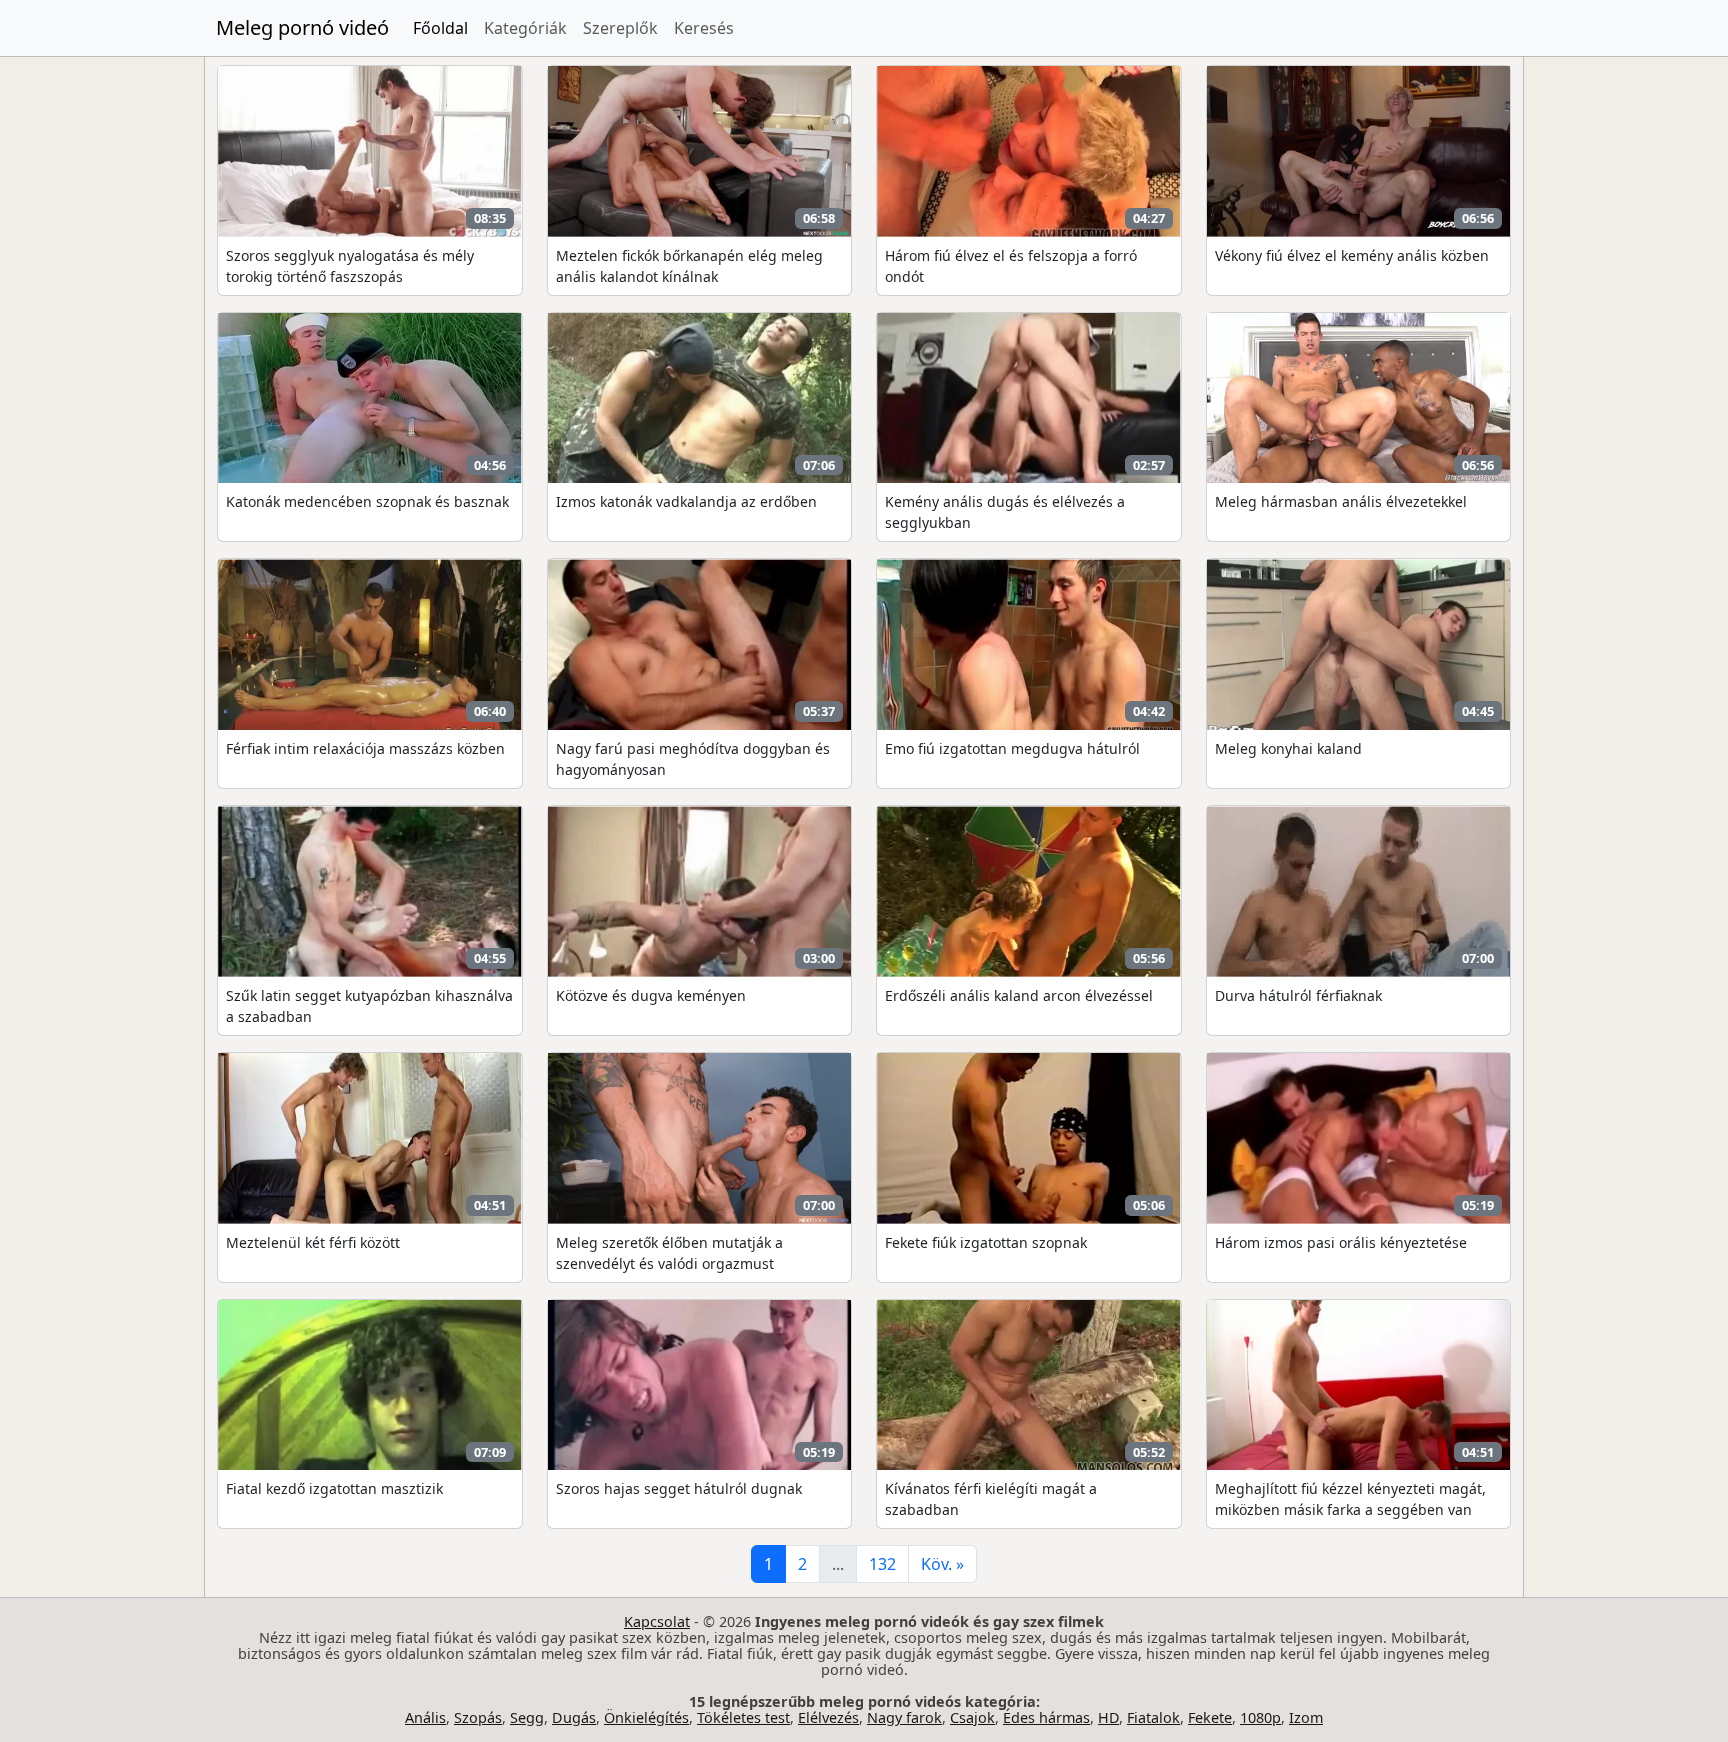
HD (1108, 1717)
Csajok (972, 1717)
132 (882, 1564)
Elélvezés (828, 1717)
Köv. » (942, 1564)
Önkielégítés (646, 1717)
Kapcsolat (657, 1621)
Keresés (704, 28)
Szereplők (620, 28)
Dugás (574, 1717)
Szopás (478, 1717)
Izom (1306, 1717)
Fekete (1210, 1717)
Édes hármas (1046, 1717)
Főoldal (440, 28)
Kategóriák (525, 28)
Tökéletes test (743, 1717)
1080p (1260, 1717)
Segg (527, 1717)
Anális (425, 1717)
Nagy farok (904, 1717)
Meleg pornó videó (302, 27)
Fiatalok (1153, 1717)
